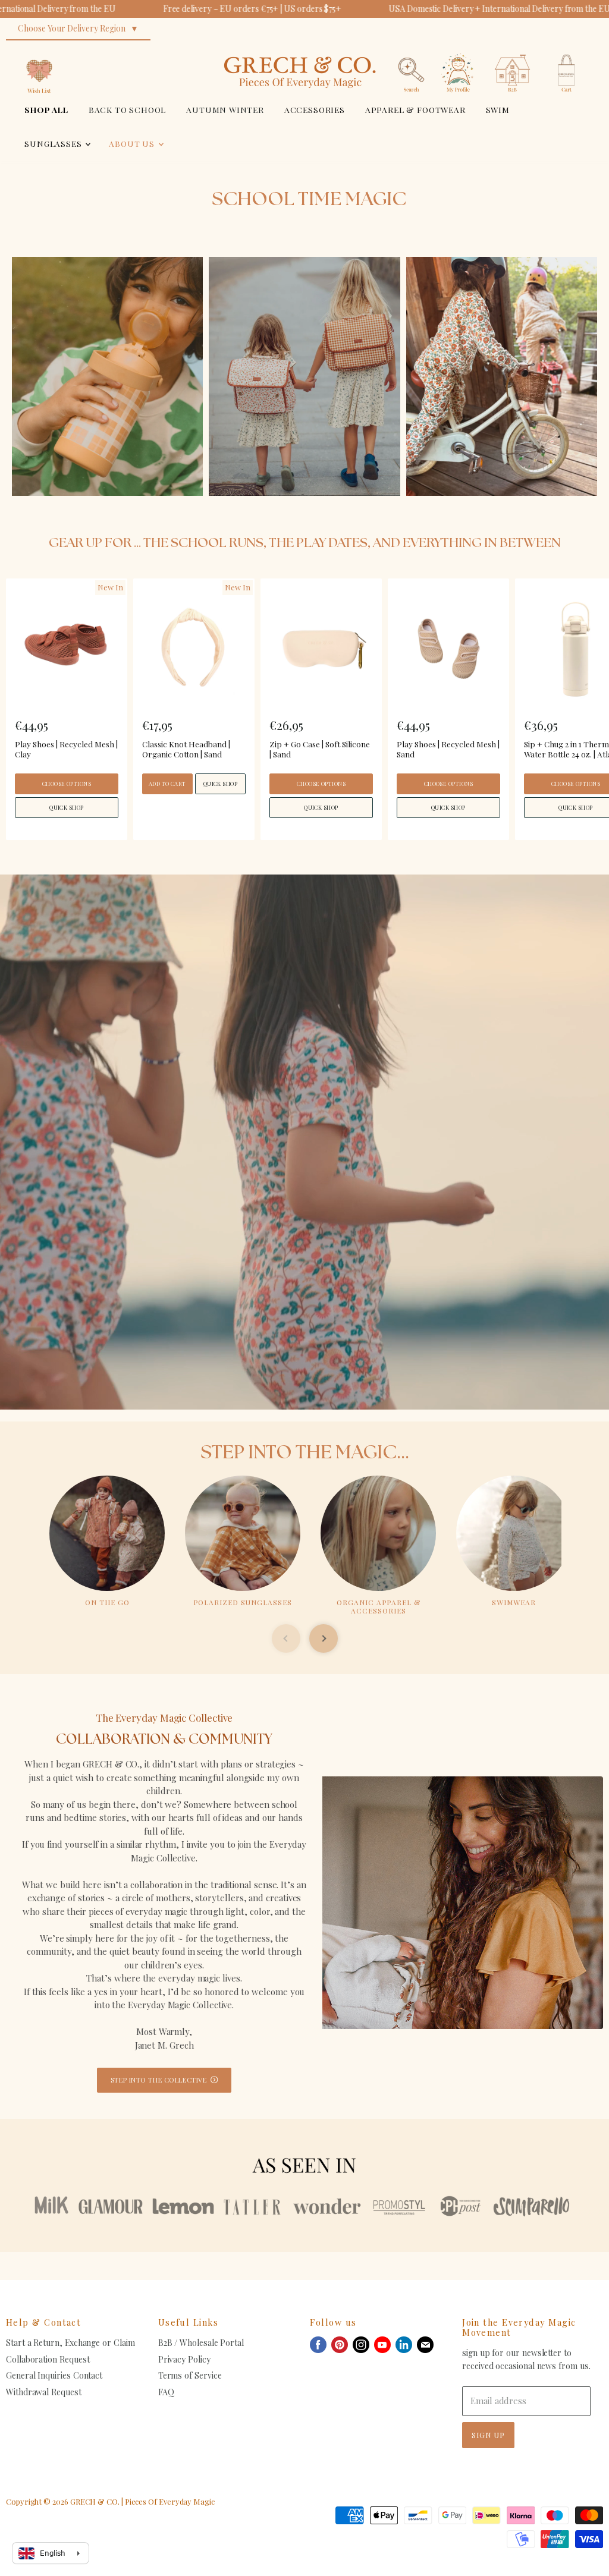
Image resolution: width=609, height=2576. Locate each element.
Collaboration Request (48, 2359)
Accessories (315, 109)
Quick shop (67, 807)
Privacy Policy (184, 2359)
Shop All (46, 109)
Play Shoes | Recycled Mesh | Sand (448, 749)
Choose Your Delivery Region (72, 28)
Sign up (488, 2435)
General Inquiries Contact (54, 2375)
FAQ (166, 2392)
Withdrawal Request (44, 2392)
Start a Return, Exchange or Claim (70, 2343)
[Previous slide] (286, 1638)
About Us (133, 143)
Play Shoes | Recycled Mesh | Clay (66, 749)
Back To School (128, 109)
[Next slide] (324, 1638)
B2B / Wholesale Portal (201, 2343)
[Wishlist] (39, 50)
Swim (498, 109)
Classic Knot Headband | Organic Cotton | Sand (186, 749)
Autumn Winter (225, 109)
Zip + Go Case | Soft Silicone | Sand (320, 749)
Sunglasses (54, 143)
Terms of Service (190, 2375)
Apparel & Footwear (415, 109)
